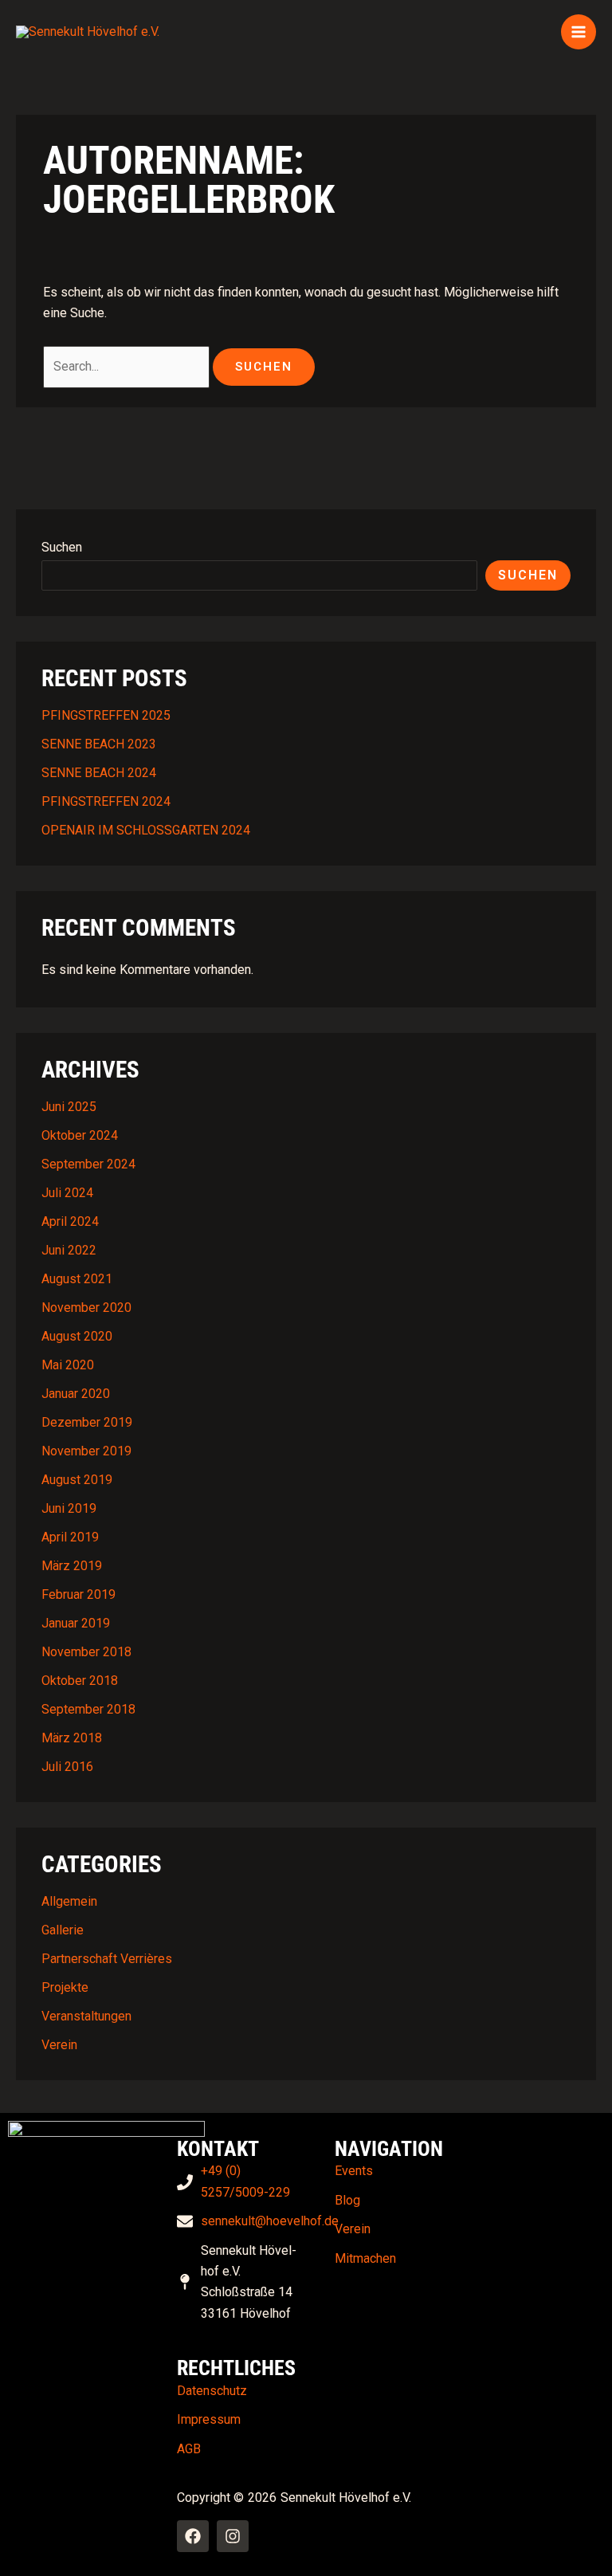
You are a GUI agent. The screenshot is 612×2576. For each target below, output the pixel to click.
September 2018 (88, 1709)
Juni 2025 (69, 1107)
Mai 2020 (68, 1365)
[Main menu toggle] (579, 32)
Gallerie (63, 1930)
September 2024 (88, 1164)
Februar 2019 (78, 1594)
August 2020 (77, 1336)
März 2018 (72, 1738)
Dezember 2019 (87, 1422)
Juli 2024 (67, 1193)
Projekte (65, 1987)
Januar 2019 (76, 1623)
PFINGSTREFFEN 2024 (106, 801)
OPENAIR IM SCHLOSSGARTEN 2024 (146, 830)
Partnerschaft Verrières (107, 1959)
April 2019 (70, 1537)
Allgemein (69, 1901)
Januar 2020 (76, 1394)
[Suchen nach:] (128, 366)
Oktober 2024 (80, 1135)
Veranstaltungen (86, 2016)
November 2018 (86, 1652)
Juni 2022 (69, 1250)
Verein (59, 2045)
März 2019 (72, 1566)
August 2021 (77, 1279)
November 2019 (86, 1451)
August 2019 (77, 1480)
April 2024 (70, 1221)
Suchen (62, 547)
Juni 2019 (69, 1508)
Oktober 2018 (80, 1681)
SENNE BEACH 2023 (99, 744)
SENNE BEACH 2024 (99, 773)
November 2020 (86, 1308)
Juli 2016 (67, 1767)
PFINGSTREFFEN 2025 (106, 715)
